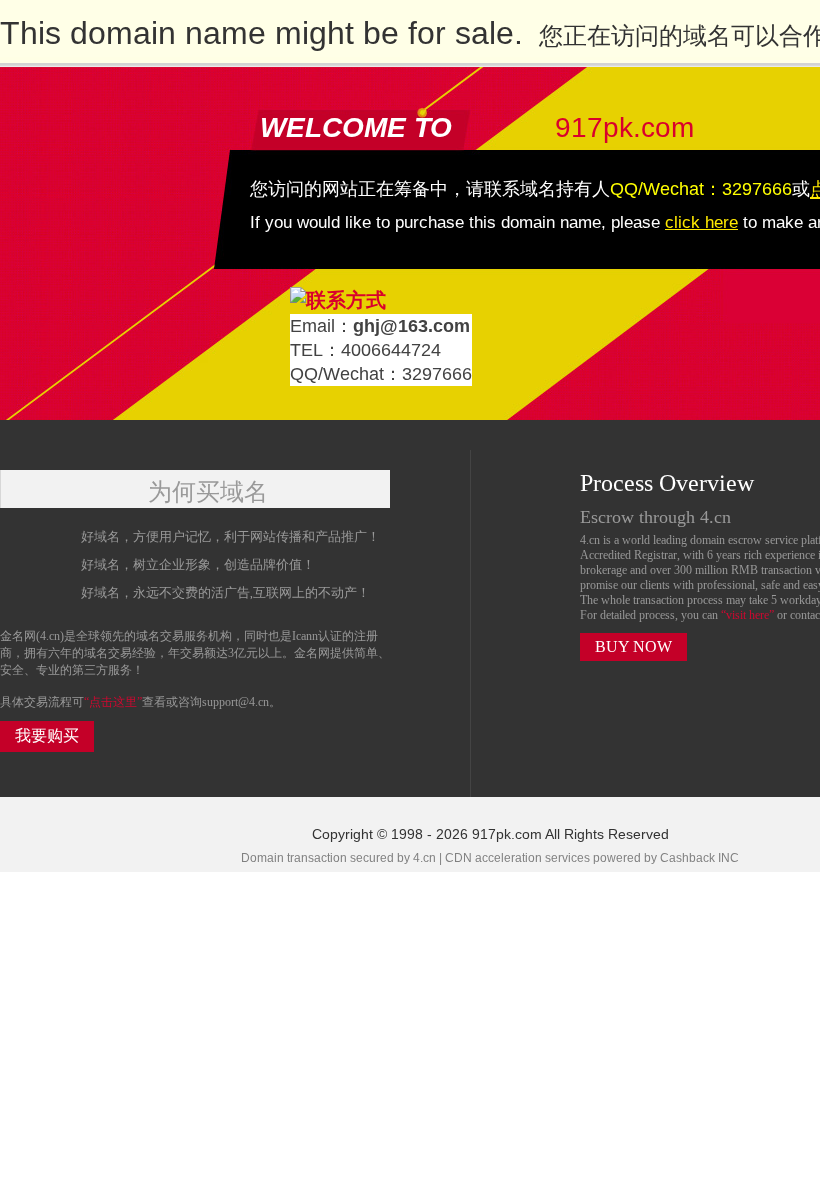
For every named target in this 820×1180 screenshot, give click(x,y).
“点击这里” (113, 702)
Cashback (687, 858)
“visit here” (749, 615)
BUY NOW (633, 646)
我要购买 (47, 735)
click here (701, 222)
